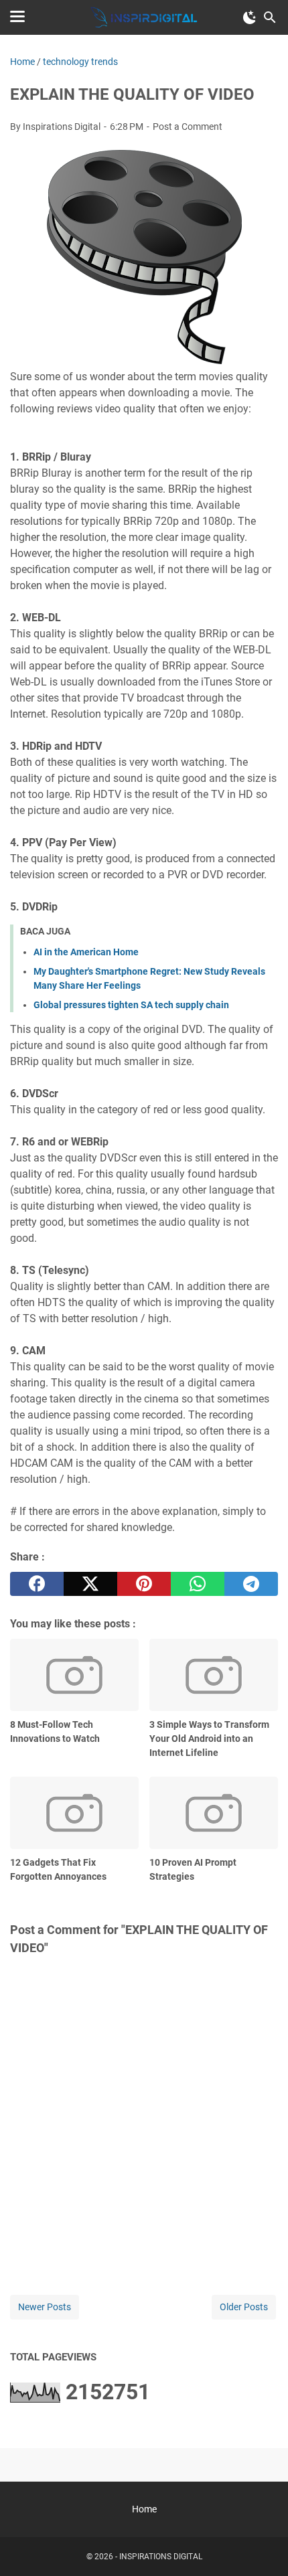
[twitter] (90, 1584)
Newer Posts (45, 2307)
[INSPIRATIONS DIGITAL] (144, 17)
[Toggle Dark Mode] (250, 17)
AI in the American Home (86, 952)
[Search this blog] (270, 17)
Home (144, 2509)
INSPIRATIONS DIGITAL (161, 2557)
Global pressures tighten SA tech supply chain (131, 1005)
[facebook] (37, 1584)
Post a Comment (188, 127)
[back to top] (261, 2546)
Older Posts (244, 2307)
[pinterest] (144, 1584)
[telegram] (251, 1584)
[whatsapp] (198, 1584)
